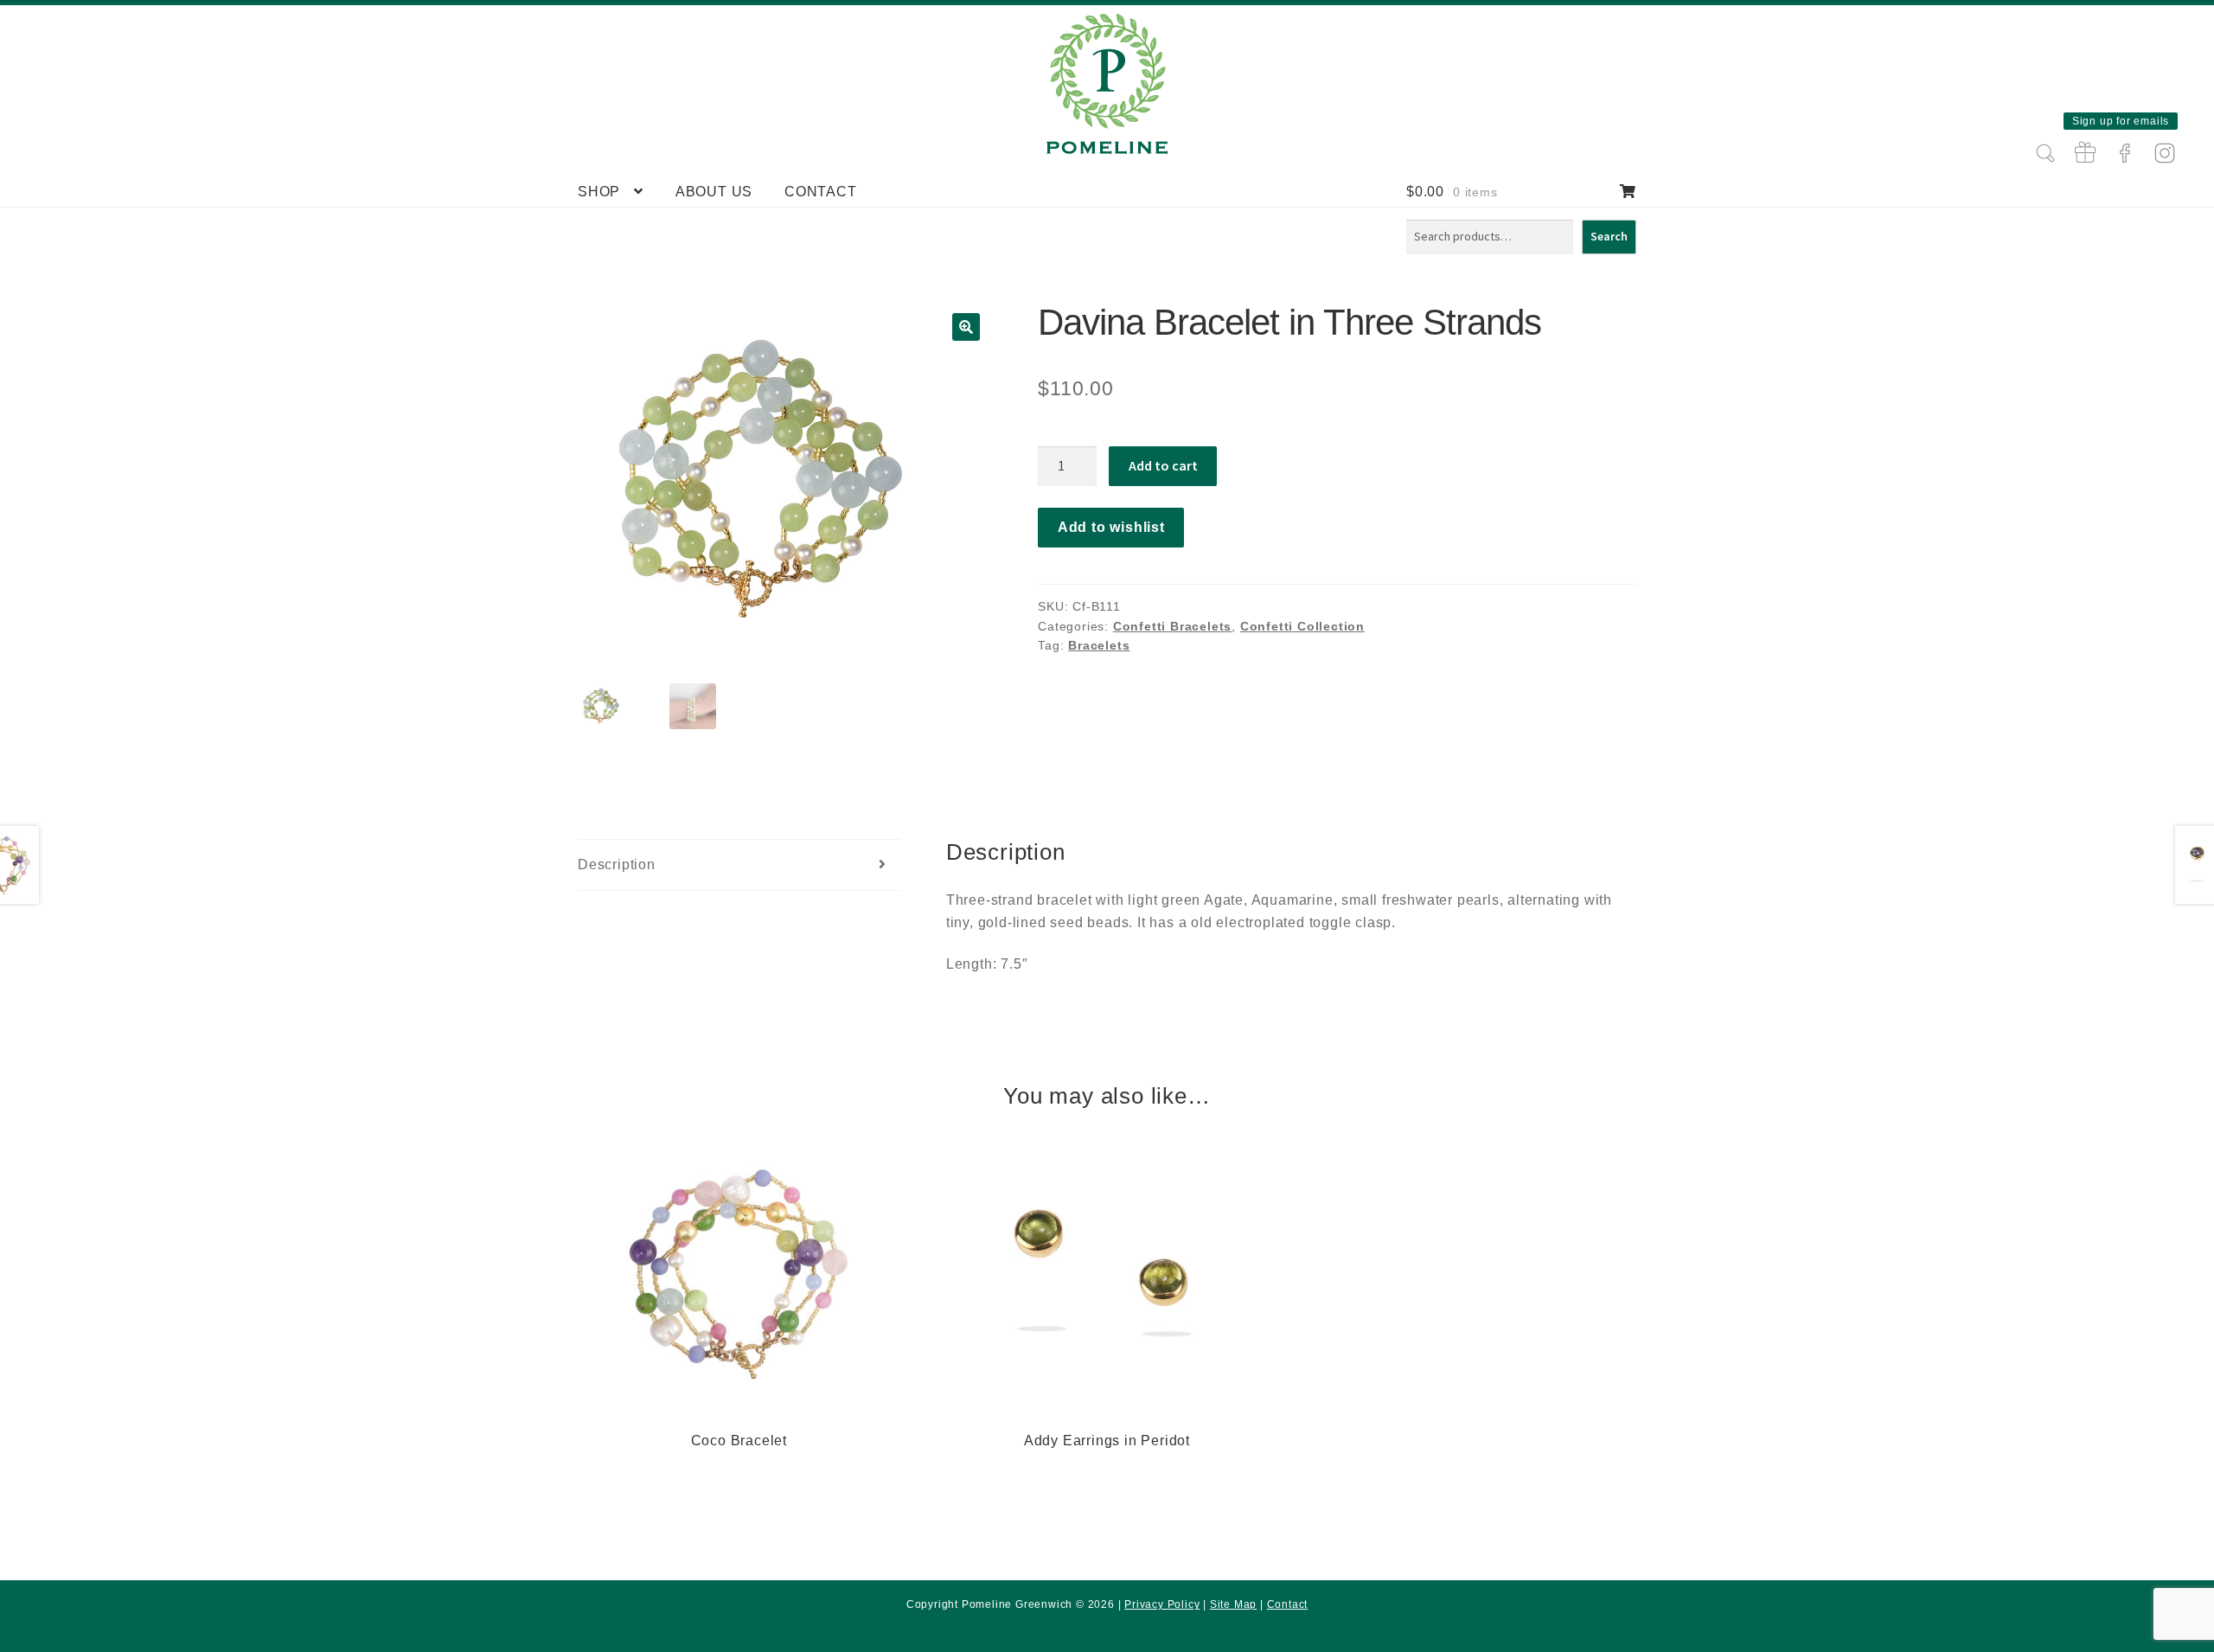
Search (1609, 236)
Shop (599, 192)
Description (617, 864)
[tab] (739, 865)
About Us (714, 192)
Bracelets (1099, 645)
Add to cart (1163, 465)
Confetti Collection (1302, 626)
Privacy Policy (1162, 1604)
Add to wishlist (1111, 527)
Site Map (1233, 1604)
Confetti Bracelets (1172, 626)
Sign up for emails (2121, 121)
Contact (821, 192)
